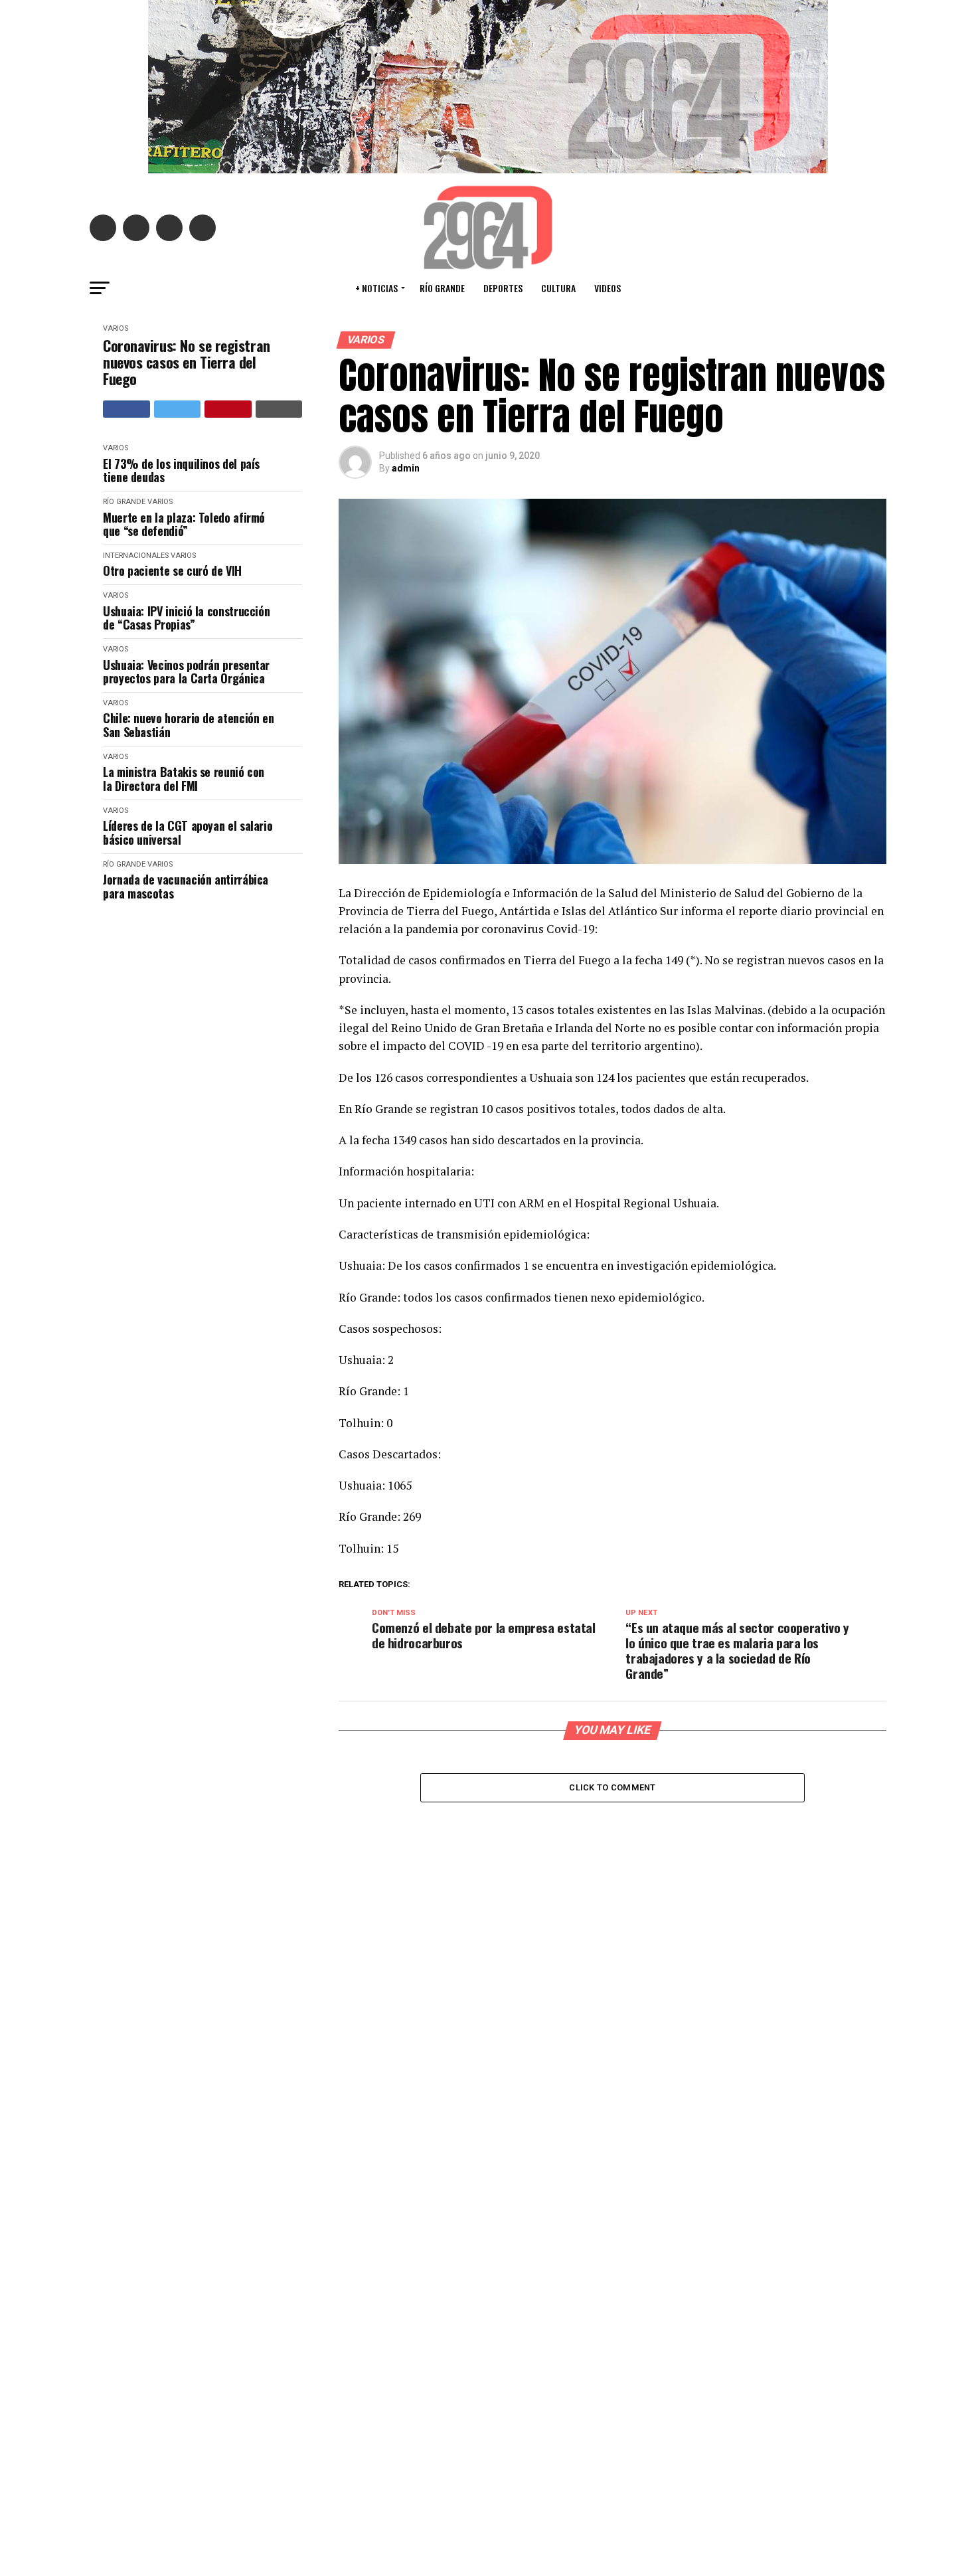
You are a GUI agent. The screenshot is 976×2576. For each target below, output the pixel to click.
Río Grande (442, 288)
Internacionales (136, 556)
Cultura (558, 288)
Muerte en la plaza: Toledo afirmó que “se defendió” (184, 524)
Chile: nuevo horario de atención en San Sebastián (188, 725)
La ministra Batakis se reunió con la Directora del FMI (184, 779)
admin (406, 468)
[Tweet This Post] (178, 409)
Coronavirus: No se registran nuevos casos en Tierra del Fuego (187, 363)
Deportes (503, 288)
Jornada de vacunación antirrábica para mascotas (186, 886)
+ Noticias (376, 288)
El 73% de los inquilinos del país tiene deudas (181, 471)
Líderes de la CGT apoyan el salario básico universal (188, 832)
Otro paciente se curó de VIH (172, 571)
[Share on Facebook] (126, 409)
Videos (608, 288)
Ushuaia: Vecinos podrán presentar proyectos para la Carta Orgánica (186, 672)
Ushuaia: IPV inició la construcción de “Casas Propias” (186, 618)
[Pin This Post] (228, 409)
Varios (116, 328)
